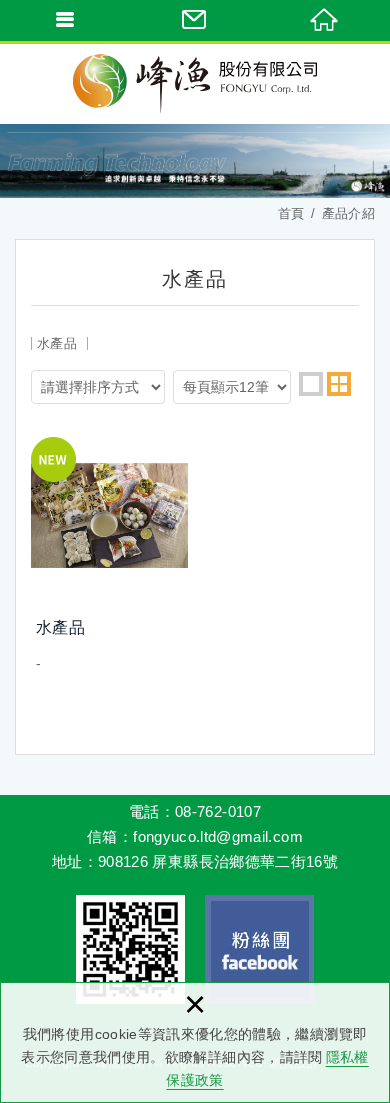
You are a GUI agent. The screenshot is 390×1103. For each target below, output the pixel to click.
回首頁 (325, 20)
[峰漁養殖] (195, 84)
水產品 (109, 555)
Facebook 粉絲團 (259, 949)
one (311, 384)
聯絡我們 (195, 20)
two (339, 384)
